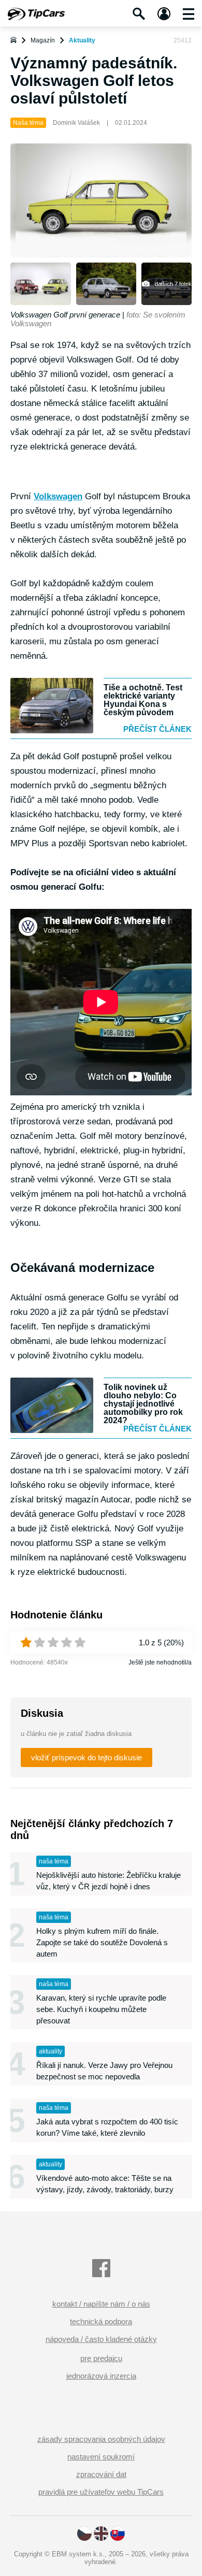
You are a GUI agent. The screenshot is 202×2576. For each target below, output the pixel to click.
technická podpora (101, 2321)
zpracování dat (101, 2474)
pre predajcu (101, 2358)
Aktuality (82, 40)
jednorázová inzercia (101, 2376)
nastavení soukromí (101, 2457)
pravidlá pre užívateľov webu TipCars (101, 2492)
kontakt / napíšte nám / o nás (101, 2304)
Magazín (43, 40)
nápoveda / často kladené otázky (101, 2339)
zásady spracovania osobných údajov (101, 2439)
